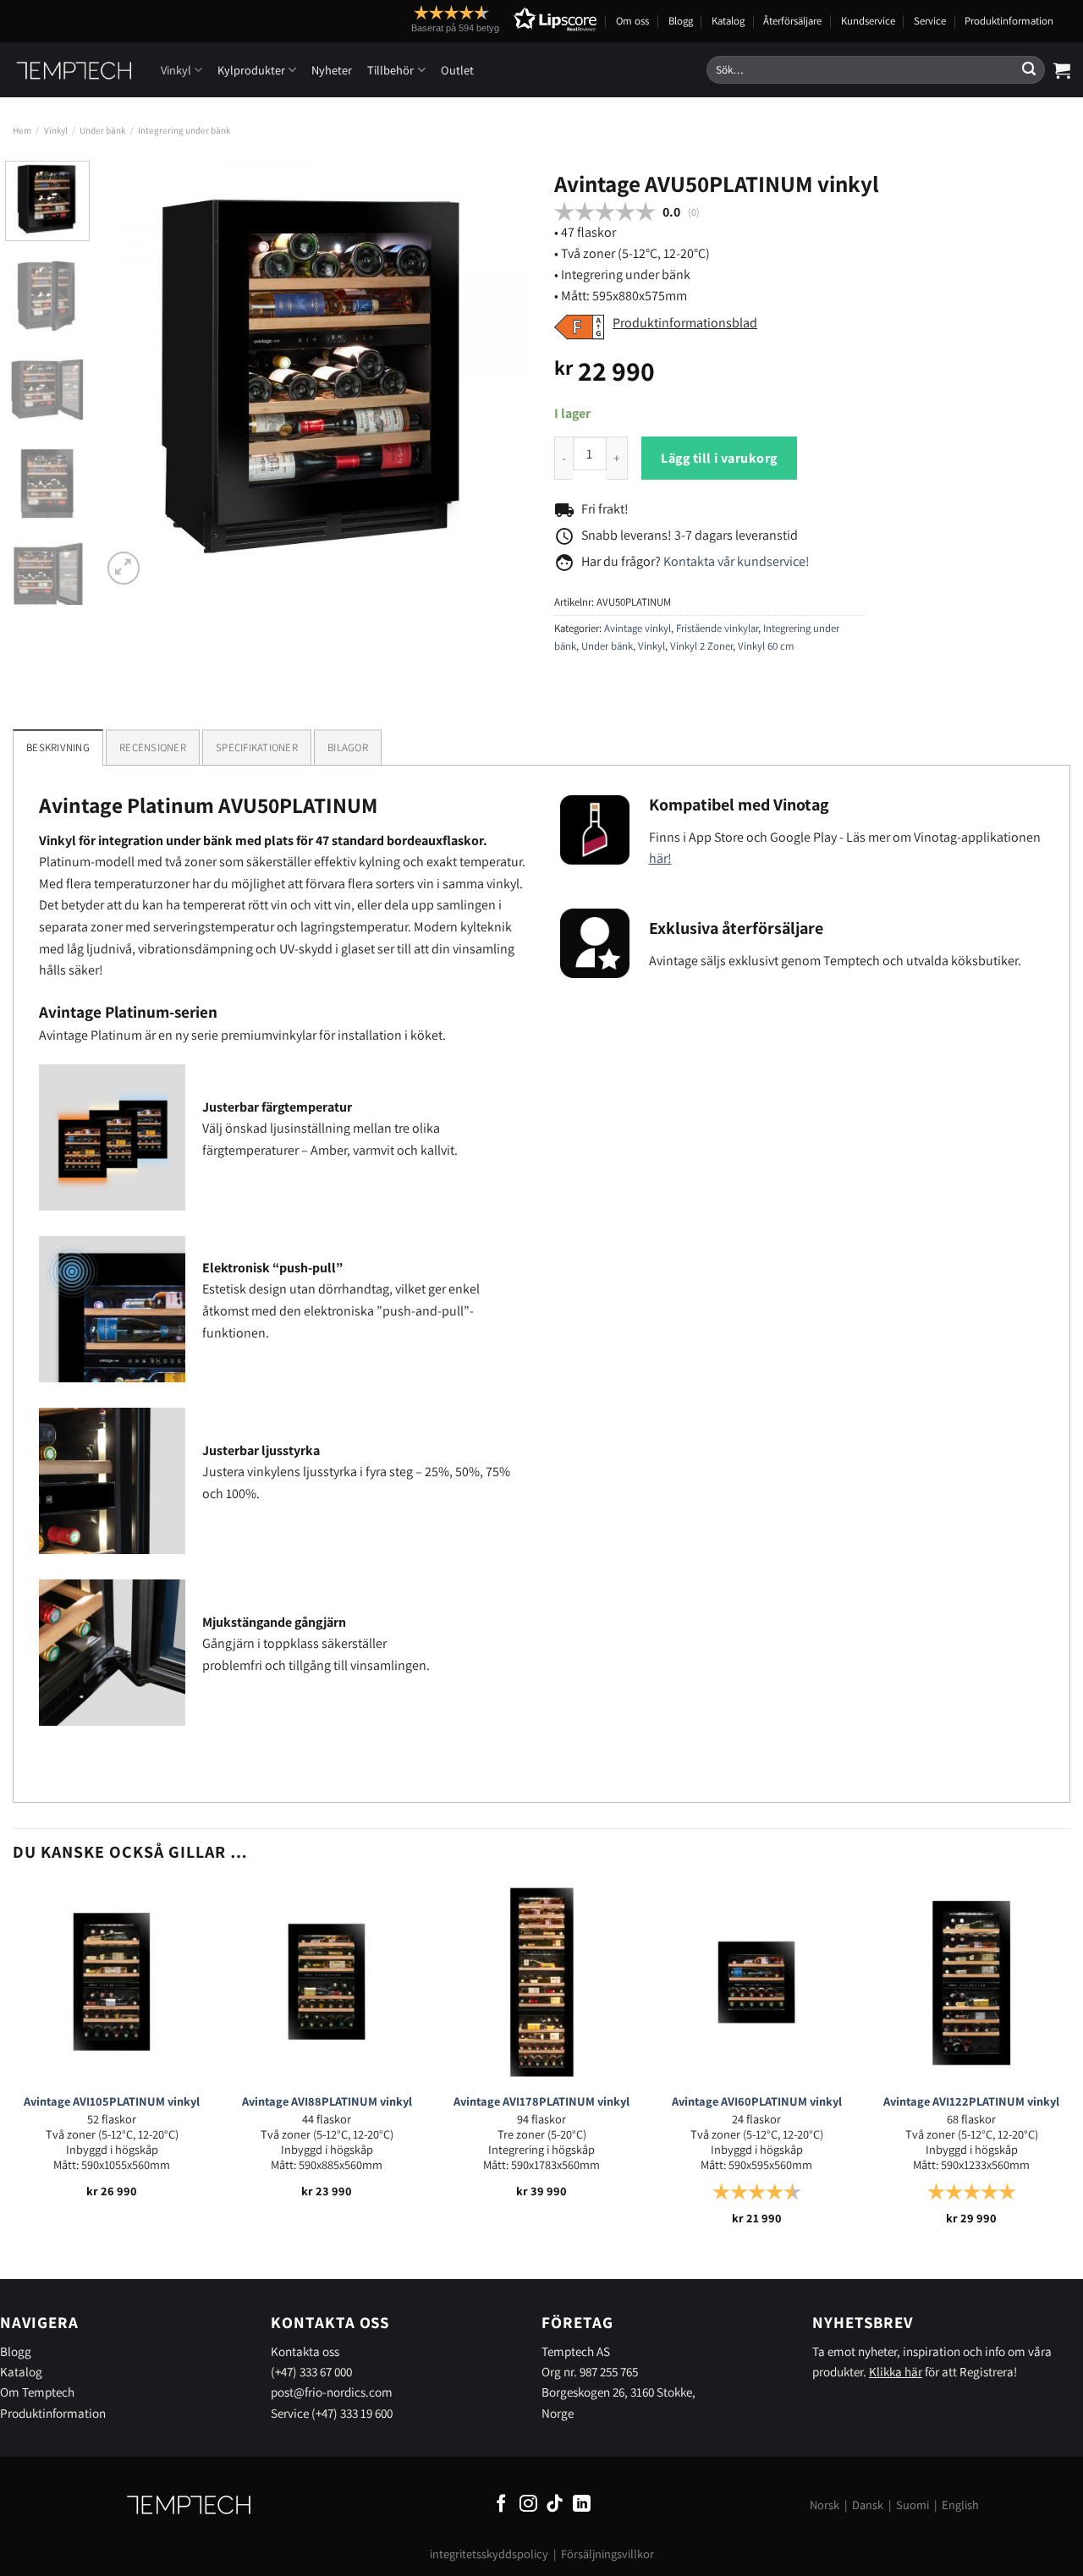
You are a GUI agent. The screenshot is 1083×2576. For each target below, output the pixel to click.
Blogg (681, 21)
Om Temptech (37, 2392)
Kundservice (868, 21)
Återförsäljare (792, 21)
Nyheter (332, 70)
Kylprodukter (251, 70)
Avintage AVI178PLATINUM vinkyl (541, 2101)
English (960, 2505)
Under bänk (102, 130)
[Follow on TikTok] (555, 2505)
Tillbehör (390, 70)
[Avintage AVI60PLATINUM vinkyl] (756, 1982)
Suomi (913, 2505)
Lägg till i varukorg (719, 458)
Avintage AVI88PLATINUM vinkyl (327, 2101)
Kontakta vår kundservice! (737, 561)
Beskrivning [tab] (58, 747)
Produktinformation (1009, 21)
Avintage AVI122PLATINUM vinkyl (971, 2101)
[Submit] (1029, 70)
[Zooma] (124, 568)
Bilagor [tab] (348, 747)
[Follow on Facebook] (501, 2505)
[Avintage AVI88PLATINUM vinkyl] (327, 1982)
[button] (473, 19)
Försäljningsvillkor (607, 2554)
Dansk (868, 2505)
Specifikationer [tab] (257, 747)
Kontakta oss (305, 2351)
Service (930, 21)
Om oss (632, 21)
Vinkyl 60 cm (766, 646)
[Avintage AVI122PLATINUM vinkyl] (971, 1982)
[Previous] (131, 374)
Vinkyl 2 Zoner (701, 646)
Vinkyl (176, 70)
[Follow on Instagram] (528, 2505)
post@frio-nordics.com (332, 2392)
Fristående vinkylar (717, 628)
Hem (22, 130)
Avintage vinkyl (638, 628)
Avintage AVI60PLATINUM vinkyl (757, 2101)
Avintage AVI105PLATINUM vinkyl (112, 2101)
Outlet (457, 70)
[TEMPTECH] (74, 70)
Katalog (728, 21)
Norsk (825, 2505)
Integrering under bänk (184, 130)
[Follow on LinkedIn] (582, 2505)
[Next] (499, 374)
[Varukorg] (1062, 70)
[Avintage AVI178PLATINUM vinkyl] (541, 1982)
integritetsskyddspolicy (489, 2554)
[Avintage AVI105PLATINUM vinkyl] (112, 1982)
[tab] (153, 747)
